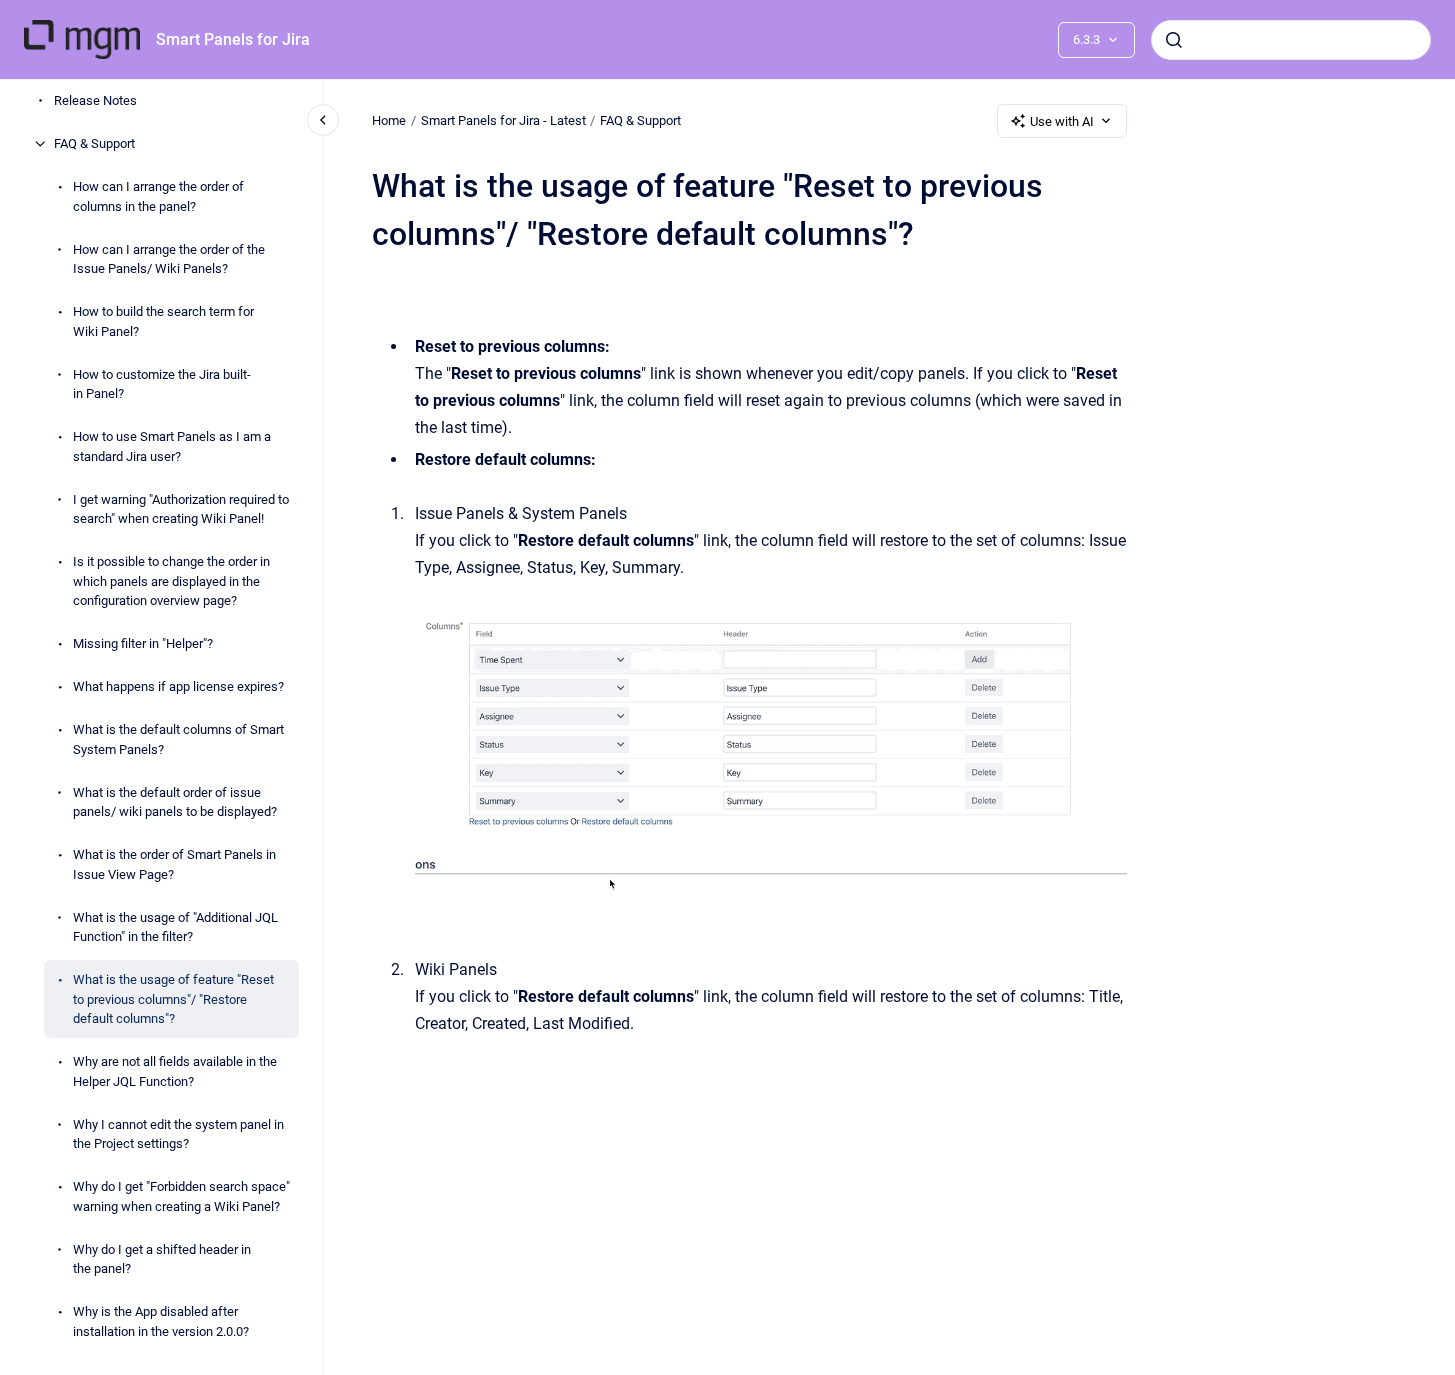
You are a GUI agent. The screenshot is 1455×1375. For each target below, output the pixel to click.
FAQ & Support (94, 143)
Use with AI (1062, 121)
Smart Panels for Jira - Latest (503, 120)
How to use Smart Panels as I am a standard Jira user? (172, 446)
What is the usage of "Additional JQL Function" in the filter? (175, 926)
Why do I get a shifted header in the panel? (162, 1258)
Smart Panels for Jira (233, 39)
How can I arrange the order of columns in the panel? (158, 196)
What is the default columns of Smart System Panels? (178, 739)
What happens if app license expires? (178, 686)
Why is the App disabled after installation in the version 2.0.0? (161, 1321)
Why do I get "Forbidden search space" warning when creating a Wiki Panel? (181, 1196)
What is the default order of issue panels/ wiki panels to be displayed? (175, 801)
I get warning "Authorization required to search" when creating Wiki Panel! (181, 508)
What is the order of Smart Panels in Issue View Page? (174, 864)
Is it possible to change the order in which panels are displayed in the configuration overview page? (171, 581)
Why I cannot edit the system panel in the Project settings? (178, 1133)
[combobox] (1291, 40)
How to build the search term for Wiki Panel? (163, 321)
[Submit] (1174, 40)
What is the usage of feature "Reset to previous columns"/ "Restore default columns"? (173, 999)
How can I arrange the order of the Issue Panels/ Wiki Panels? (169, 258)
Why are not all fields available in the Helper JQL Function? (175, 1071)
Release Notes (95, 100)
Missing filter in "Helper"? (143, 643)
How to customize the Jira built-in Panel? (162, 383)
